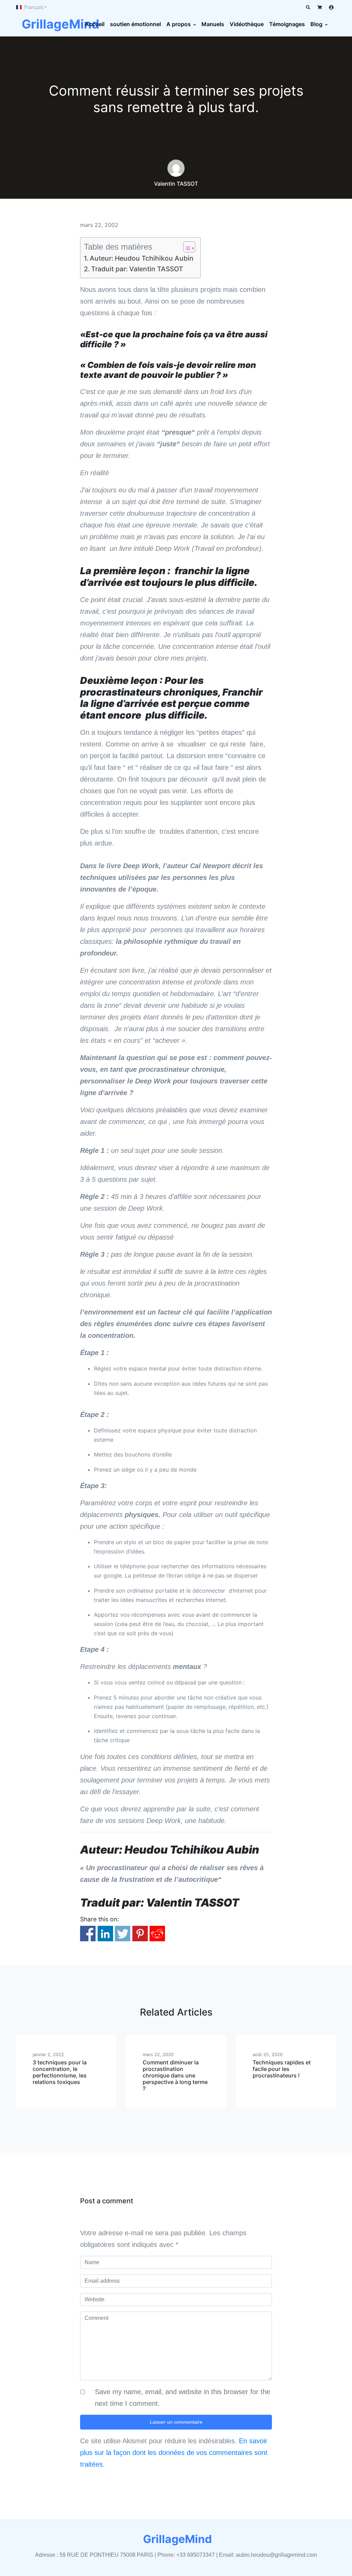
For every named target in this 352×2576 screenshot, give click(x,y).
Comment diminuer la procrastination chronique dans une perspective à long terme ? (175, 2076)
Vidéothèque (247, 24)
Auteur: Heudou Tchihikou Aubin (142, 258)
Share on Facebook (88, 1934)
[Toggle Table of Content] (186, 247)
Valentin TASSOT (176, 184)
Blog (316, 24)
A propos (179, 24)
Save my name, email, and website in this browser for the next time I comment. (183, 2398)
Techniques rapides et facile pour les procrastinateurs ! (282, 2069)
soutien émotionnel (135, 24)
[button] (31, 7)
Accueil (95, 24)
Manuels (213, 24)
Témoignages (287, 24)
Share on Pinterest (140, 1934)
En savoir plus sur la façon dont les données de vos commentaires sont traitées (174, 2453)
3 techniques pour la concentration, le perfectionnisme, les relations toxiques (60, 2072)
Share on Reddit (157, 1934)
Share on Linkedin (105, 1934)
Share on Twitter (123, 1934)
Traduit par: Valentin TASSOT (137, 269)
